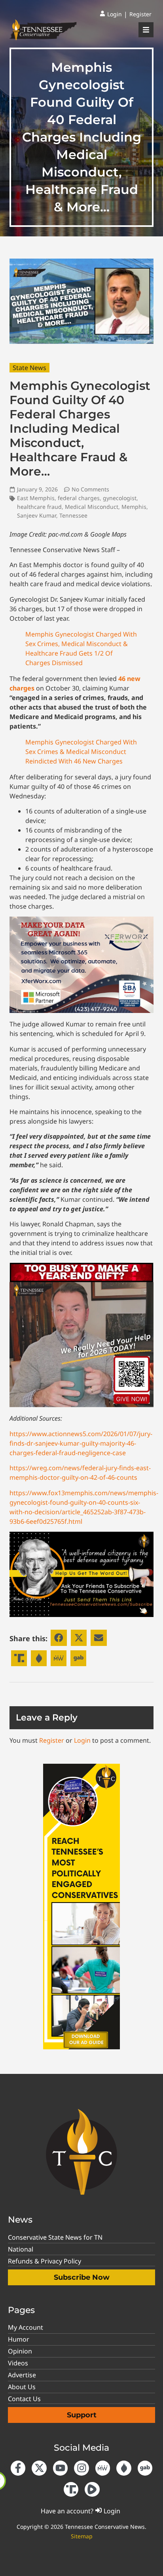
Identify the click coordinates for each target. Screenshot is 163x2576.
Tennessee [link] (73, 515)
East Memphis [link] (36, 498)
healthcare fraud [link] (39, 507)
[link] (111, 14)
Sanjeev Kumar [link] (37, 515)
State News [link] (29, 368)
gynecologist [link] (120, 498)
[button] (59, 1638)
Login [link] (82, 1740)
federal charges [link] (79, 498)
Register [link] (52, 1740)
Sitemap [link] (82, 2536)
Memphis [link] (134, 507)
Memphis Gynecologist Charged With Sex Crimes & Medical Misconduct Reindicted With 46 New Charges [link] (81, 752)
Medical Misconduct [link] (92, 507)
